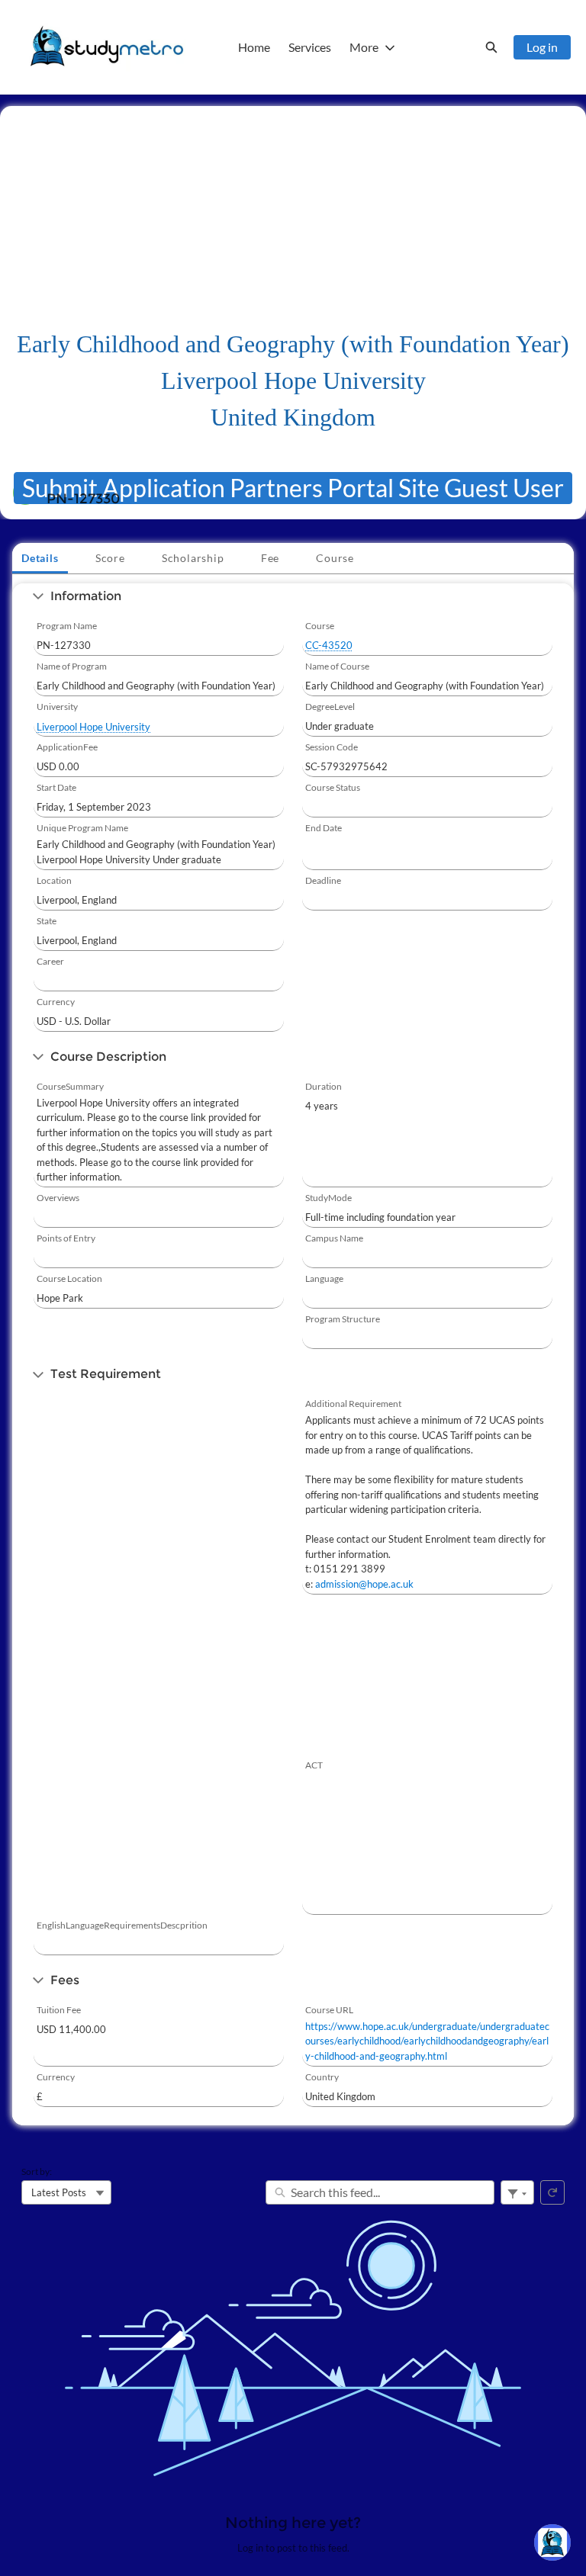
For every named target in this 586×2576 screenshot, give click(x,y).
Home (254, 47)
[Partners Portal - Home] (107, 47)
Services (310, 47)
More (364, 47)
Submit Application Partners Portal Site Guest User (293, 488)
